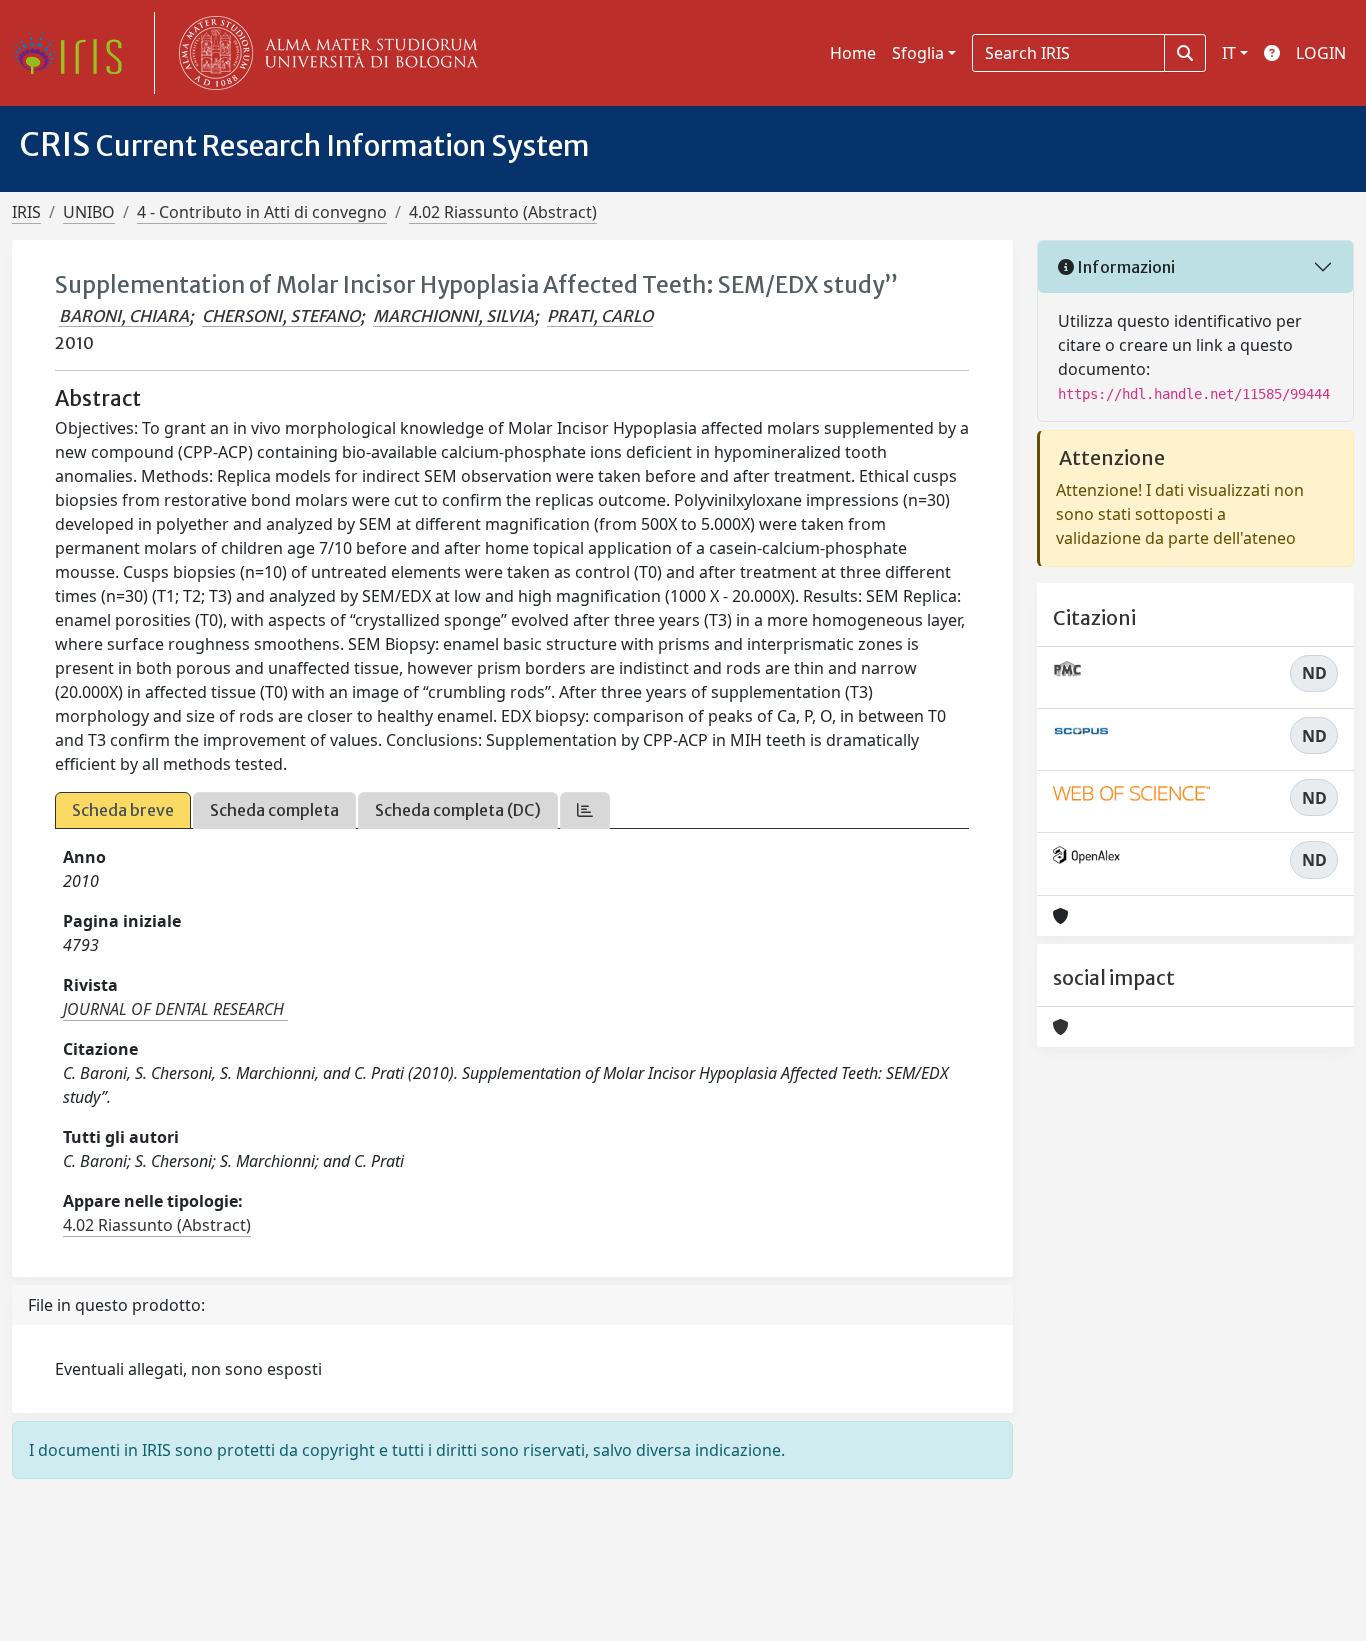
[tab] (585, 810)
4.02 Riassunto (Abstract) (503, 212)
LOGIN (1321, 53)
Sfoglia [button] (918, 53)
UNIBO (89, 212)
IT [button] (1229, 53)
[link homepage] (75, 53)
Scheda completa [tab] (274, 810)
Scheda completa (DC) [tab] (458, 810)
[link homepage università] (324, 53)
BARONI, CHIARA (124, 316)
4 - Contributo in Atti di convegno (262, 212)
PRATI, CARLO (600, 316)
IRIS (26, 212)
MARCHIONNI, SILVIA (453, 316)
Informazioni (1124, 267)
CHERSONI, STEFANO (281, 316)
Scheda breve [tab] (123, 810)
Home (853, 53)
